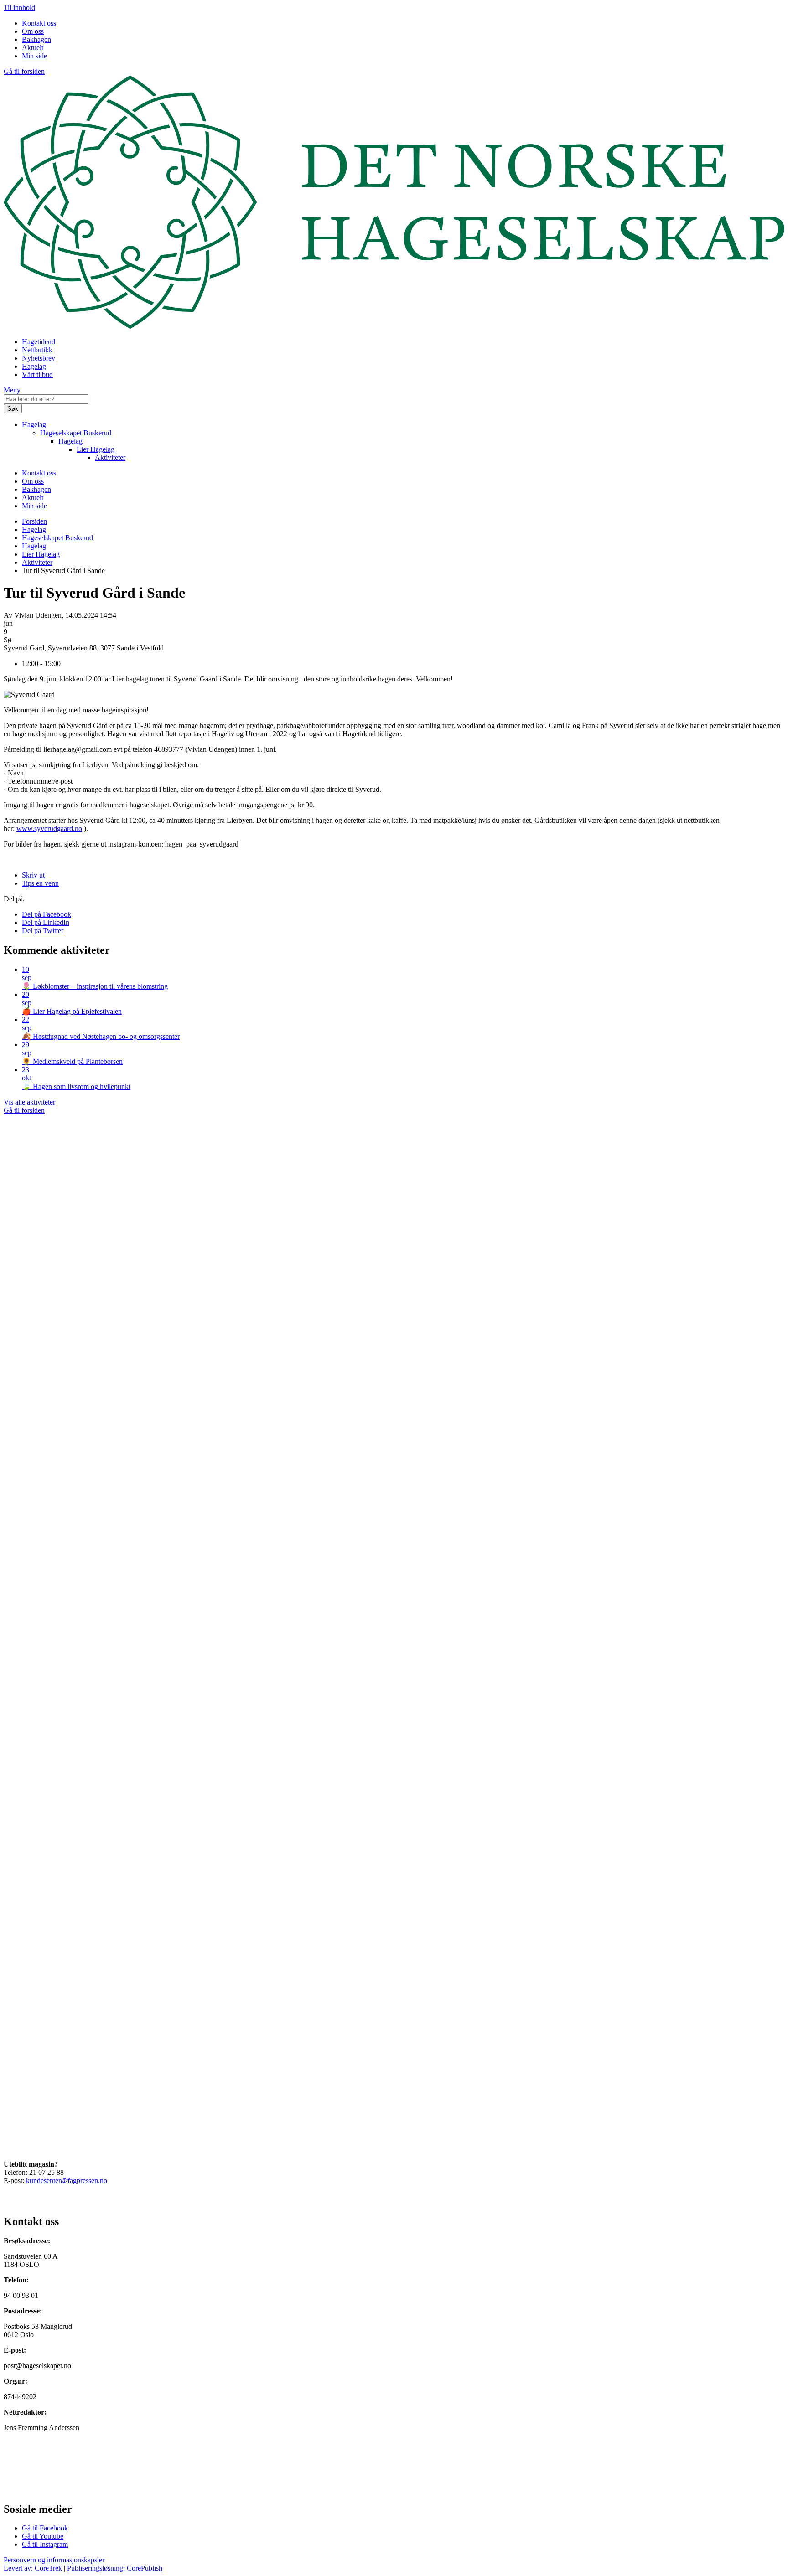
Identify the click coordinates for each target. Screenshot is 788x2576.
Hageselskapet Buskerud (76, 433)
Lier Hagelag (96, 449)
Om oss (33, 31)
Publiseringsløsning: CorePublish (115, 2568)
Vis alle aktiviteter (29, 1102)
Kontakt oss (39, 23)
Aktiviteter (110, 457)
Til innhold (19, 8)
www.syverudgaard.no (49, 829)
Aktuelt (33, 48)
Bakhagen (36, 39)
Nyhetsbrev (39, 358)
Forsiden (34, 521)
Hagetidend (39, 342)
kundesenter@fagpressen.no (67, 2181)
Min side (34, 56)
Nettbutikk (37, 350)
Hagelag (34, 366)
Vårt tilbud (37, 374)
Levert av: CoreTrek (33, 2568)
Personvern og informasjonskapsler (54, 2560)
